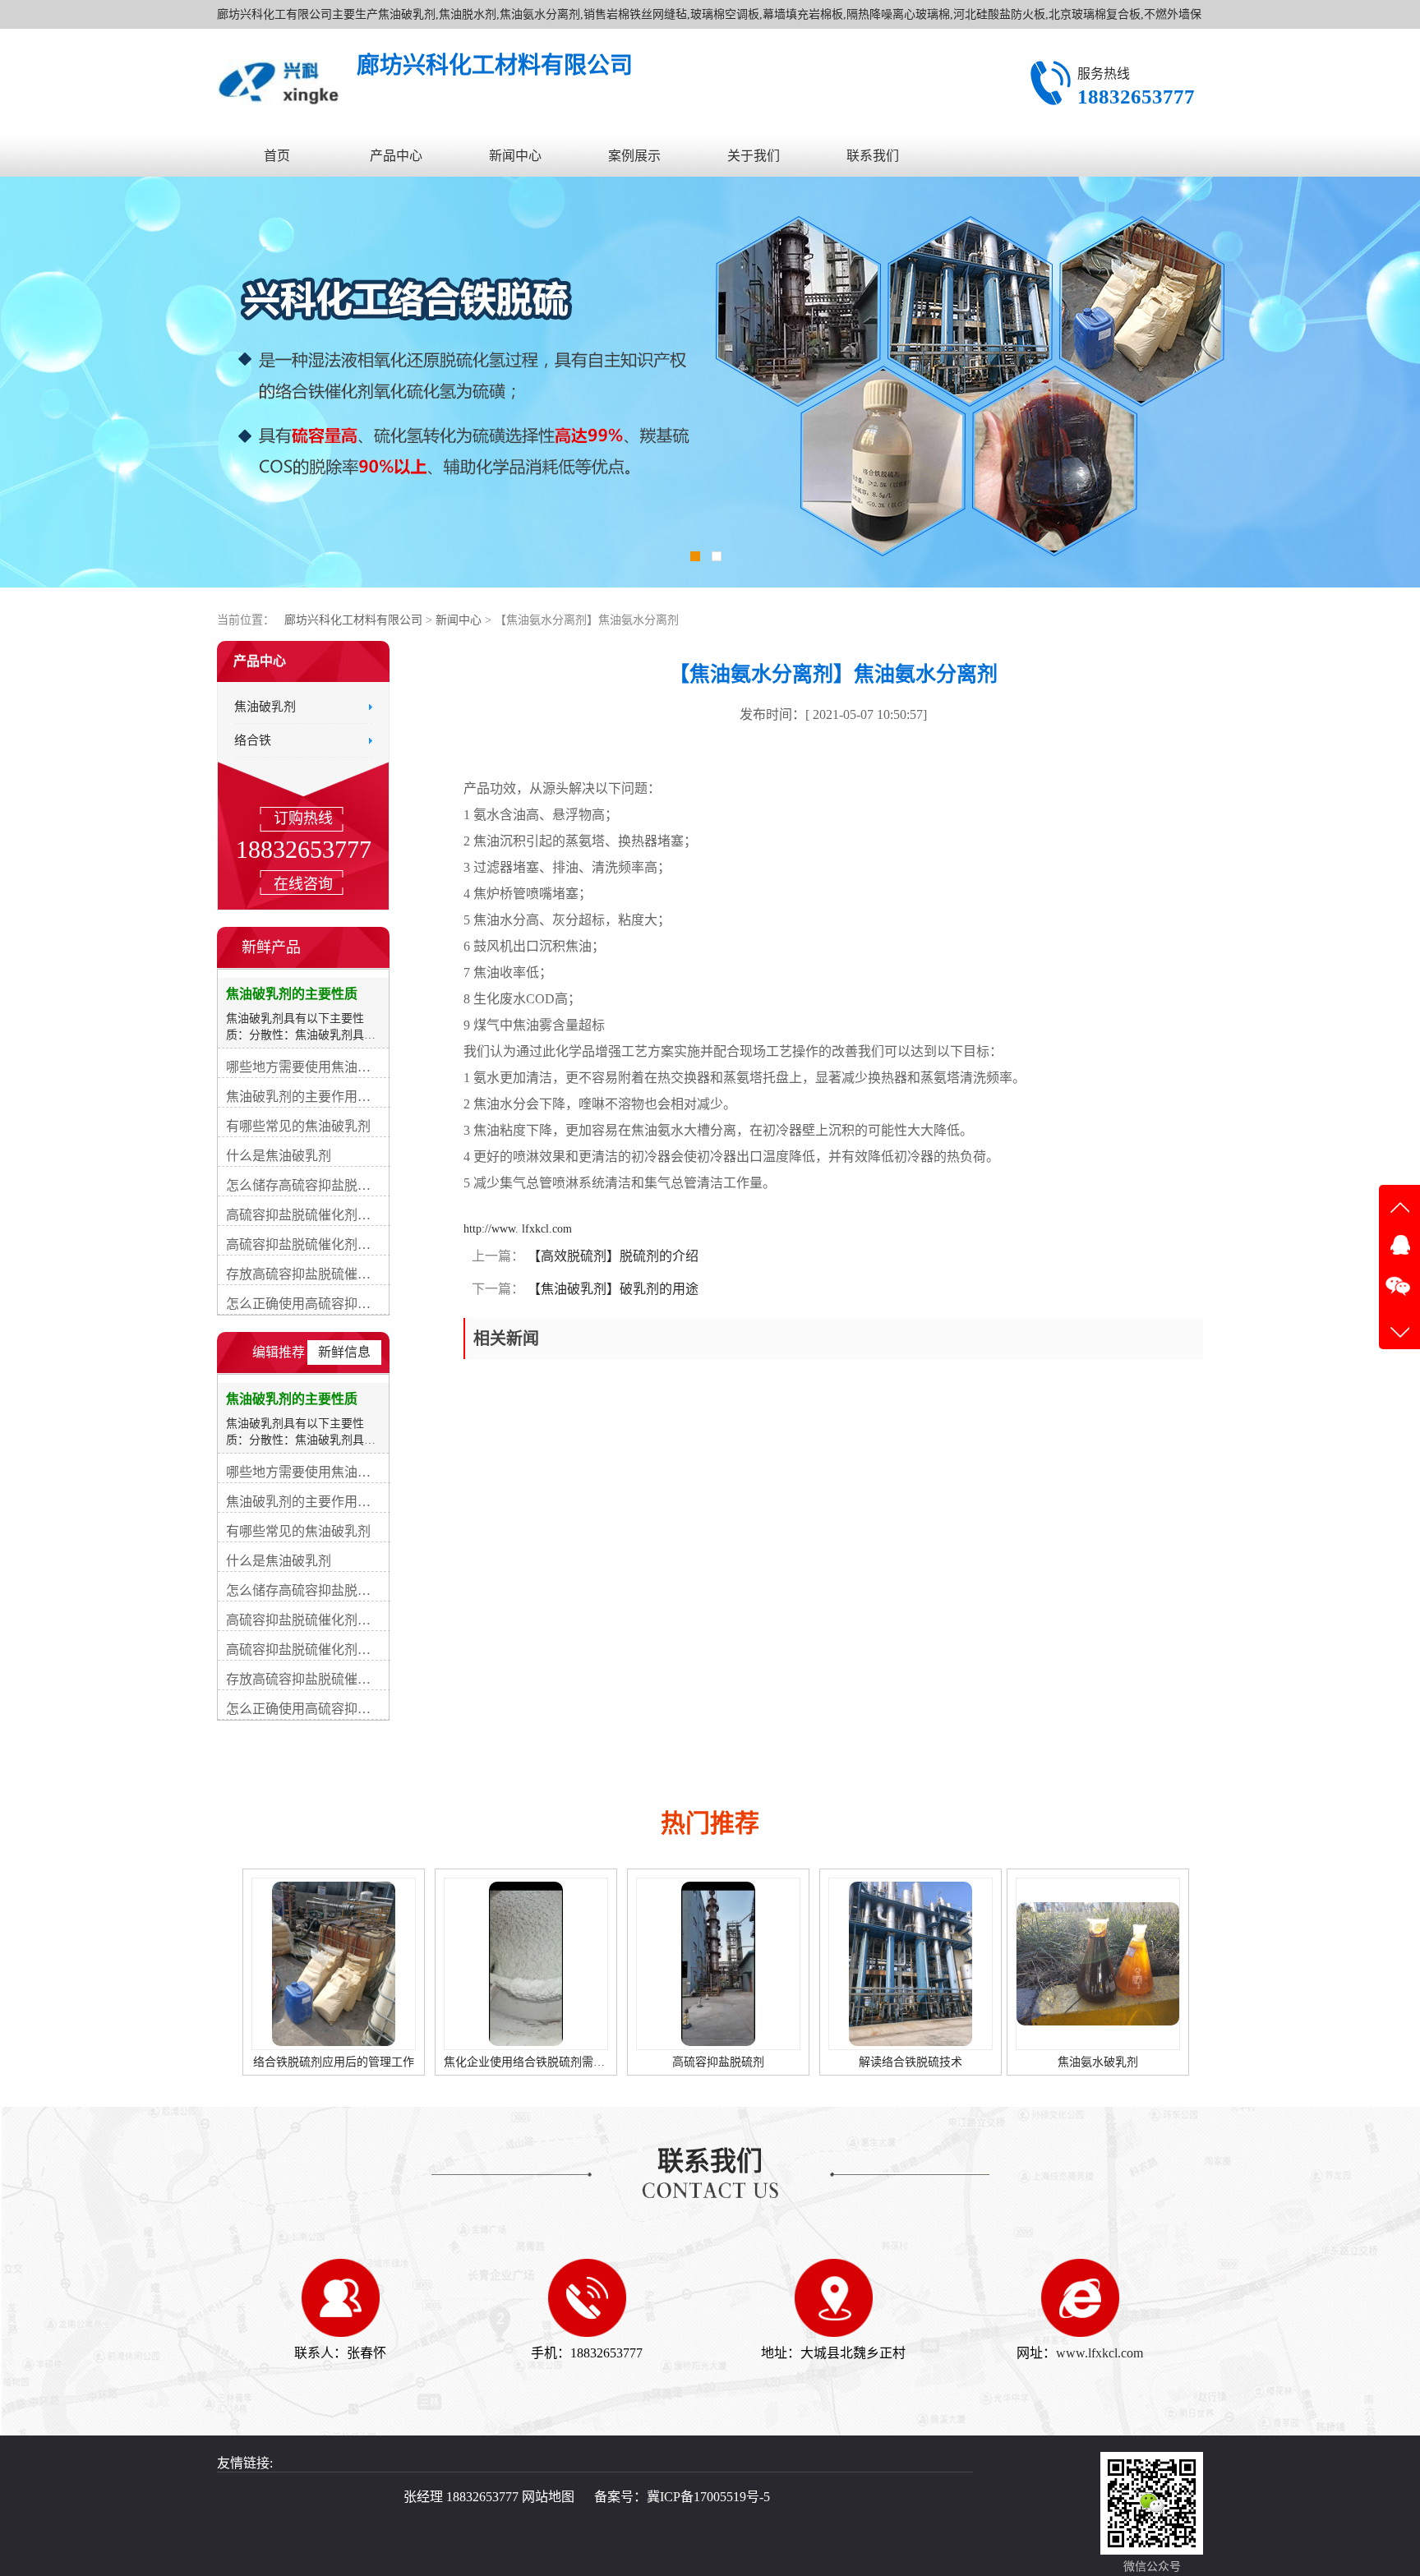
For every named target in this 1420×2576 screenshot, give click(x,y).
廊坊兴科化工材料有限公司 (353, 620)
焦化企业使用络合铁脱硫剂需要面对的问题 (361, 2062)
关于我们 (754, 156)
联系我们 (873, 156)
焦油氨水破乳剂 (906, 2062)
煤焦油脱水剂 (1093, 2062)
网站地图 (548, 2497)
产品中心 (396, 156)
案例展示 (634, 156)
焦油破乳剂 (265, 707)
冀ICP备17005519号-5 (708, 2497)
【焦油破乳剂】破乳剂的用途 (611, 1289)
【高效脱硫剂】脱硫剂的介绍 (611, 1256)
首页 (277, 156)
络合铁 (253, 740)
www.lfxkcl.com (1100, 2353)
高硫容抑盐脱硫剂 (526, 2062)
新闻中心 (515, 156)
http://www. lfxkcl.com (518, 1229)
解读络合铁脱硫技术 (718, 2062)
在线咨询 (303, 884)
